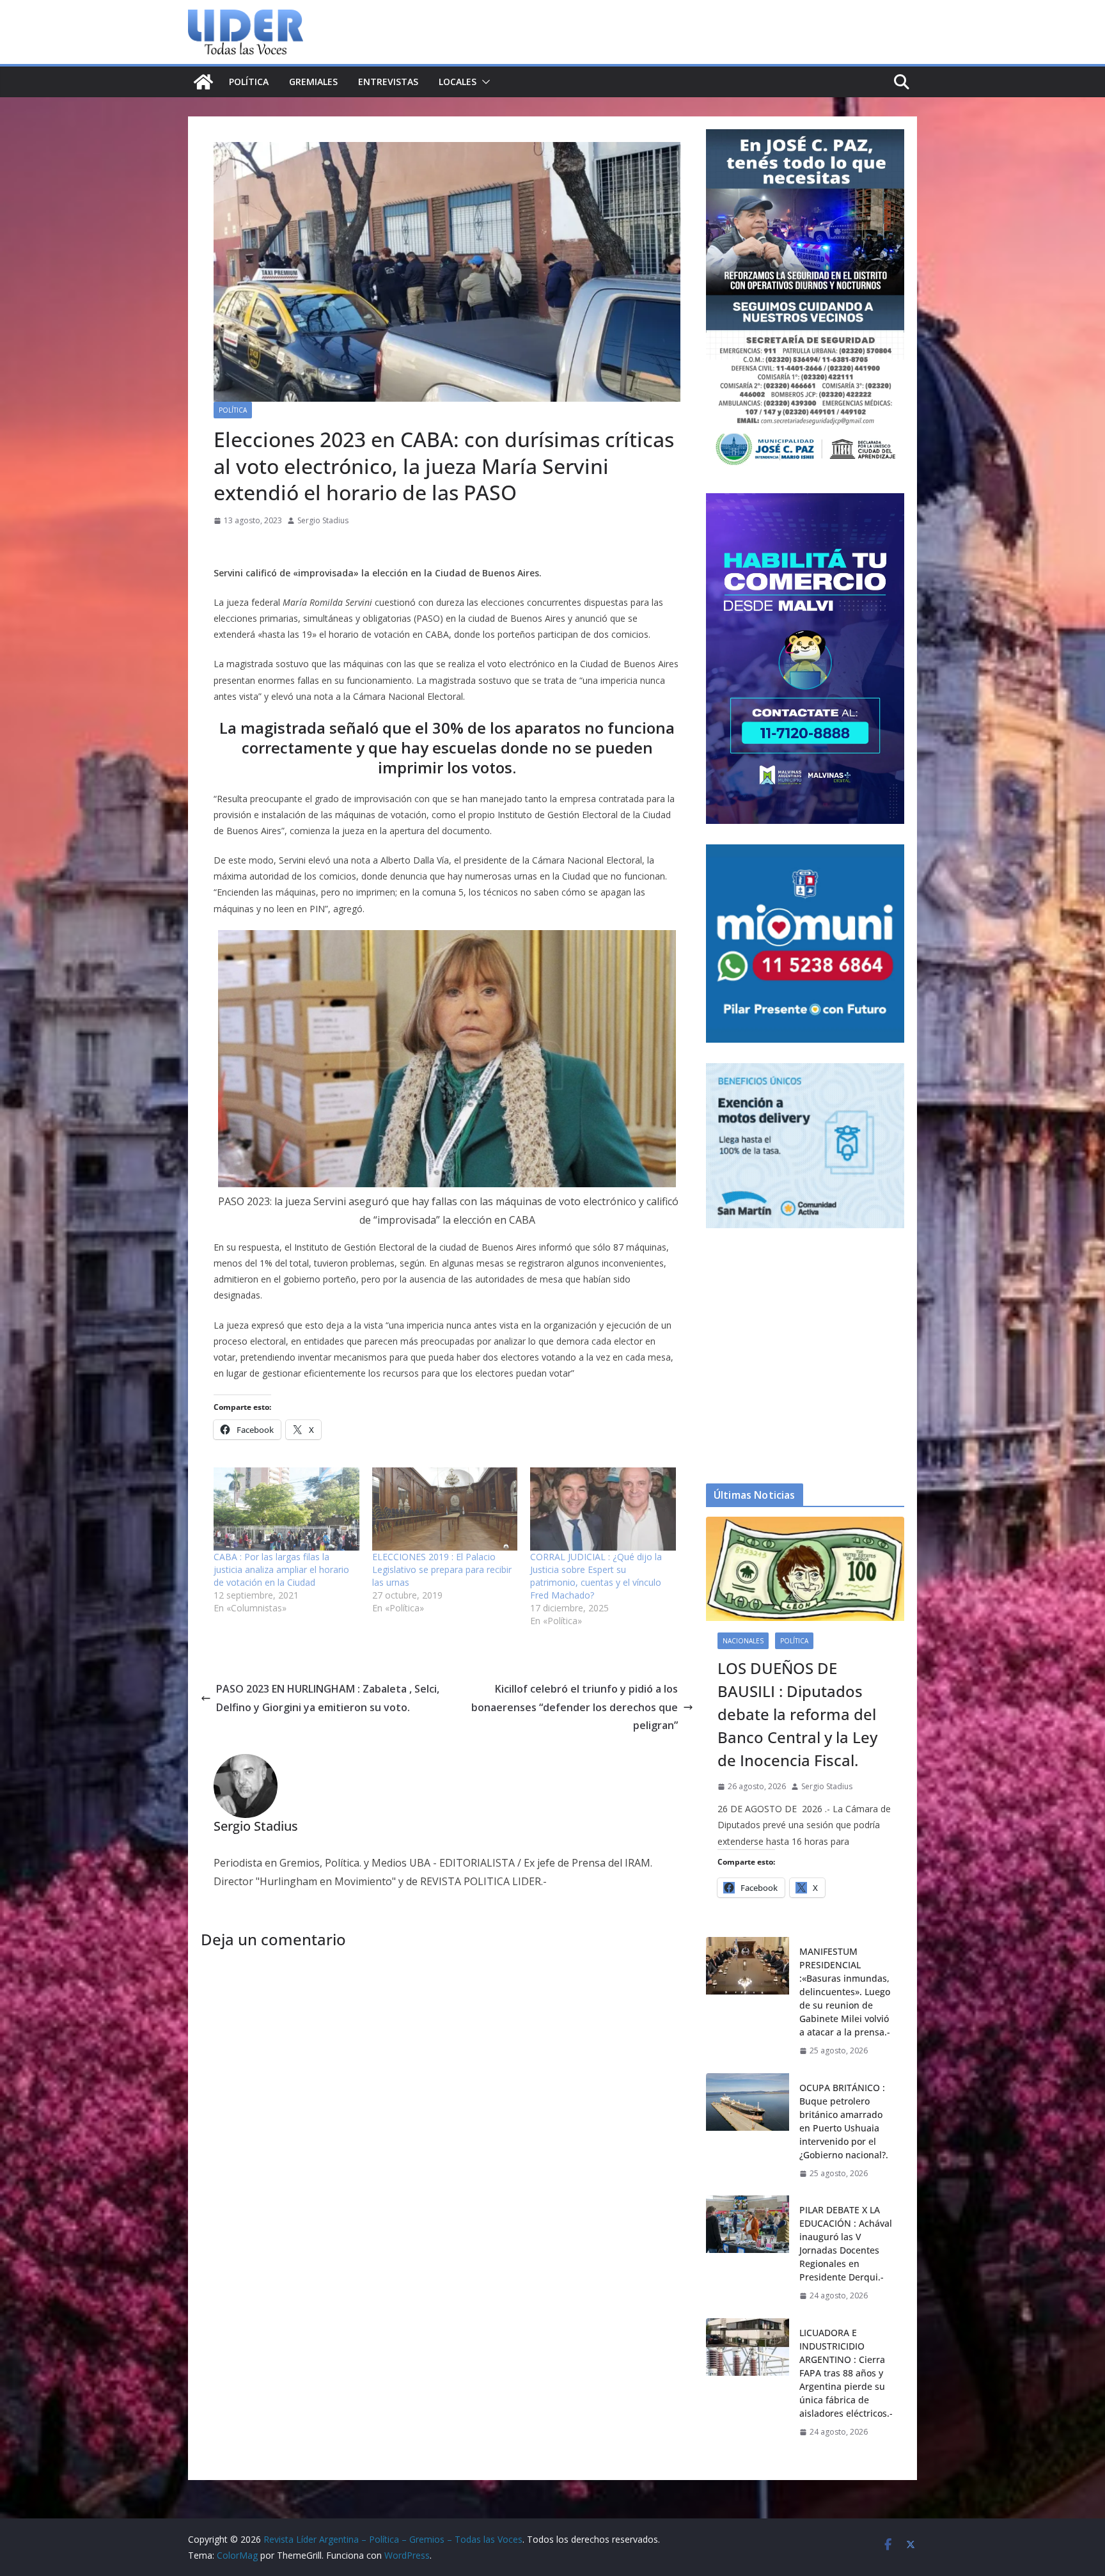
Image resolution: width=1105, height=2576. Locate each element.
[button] (483, 82)
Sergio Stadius (323, 520)
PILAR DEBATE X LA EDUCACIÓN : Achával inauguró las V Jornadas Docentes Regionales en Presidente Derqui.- (846, 2243)
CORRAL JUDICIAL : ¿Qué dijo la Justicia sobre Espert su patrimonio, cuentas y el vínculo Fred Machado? (596, 1576)
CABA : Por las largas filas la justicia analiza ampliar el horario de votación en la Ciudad (281, 1569)
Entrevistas (388, 82)
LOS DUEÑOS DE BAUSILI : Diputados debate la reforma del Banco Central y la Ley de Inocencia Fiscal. (797, 1714)
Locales (458, 82)
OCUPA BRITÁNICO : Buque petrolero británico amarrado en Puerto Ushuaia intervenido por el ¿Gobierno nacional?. (844, 2121)
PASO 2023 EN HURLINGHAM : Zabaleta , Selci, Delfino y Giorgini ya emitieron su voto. (328, 1698)
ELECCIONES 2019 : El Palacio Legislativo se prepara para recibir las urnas (442, 1569)
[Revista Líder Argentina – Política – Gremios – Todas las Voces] (203, 82)
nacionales (743, 1641)
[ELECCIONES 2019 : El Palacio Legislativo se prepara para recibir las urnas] (445, 1509)
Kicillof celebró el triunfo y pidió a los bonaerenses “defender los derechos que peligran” (575, 1707)
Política (249, 82)
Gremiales (313, 82)
